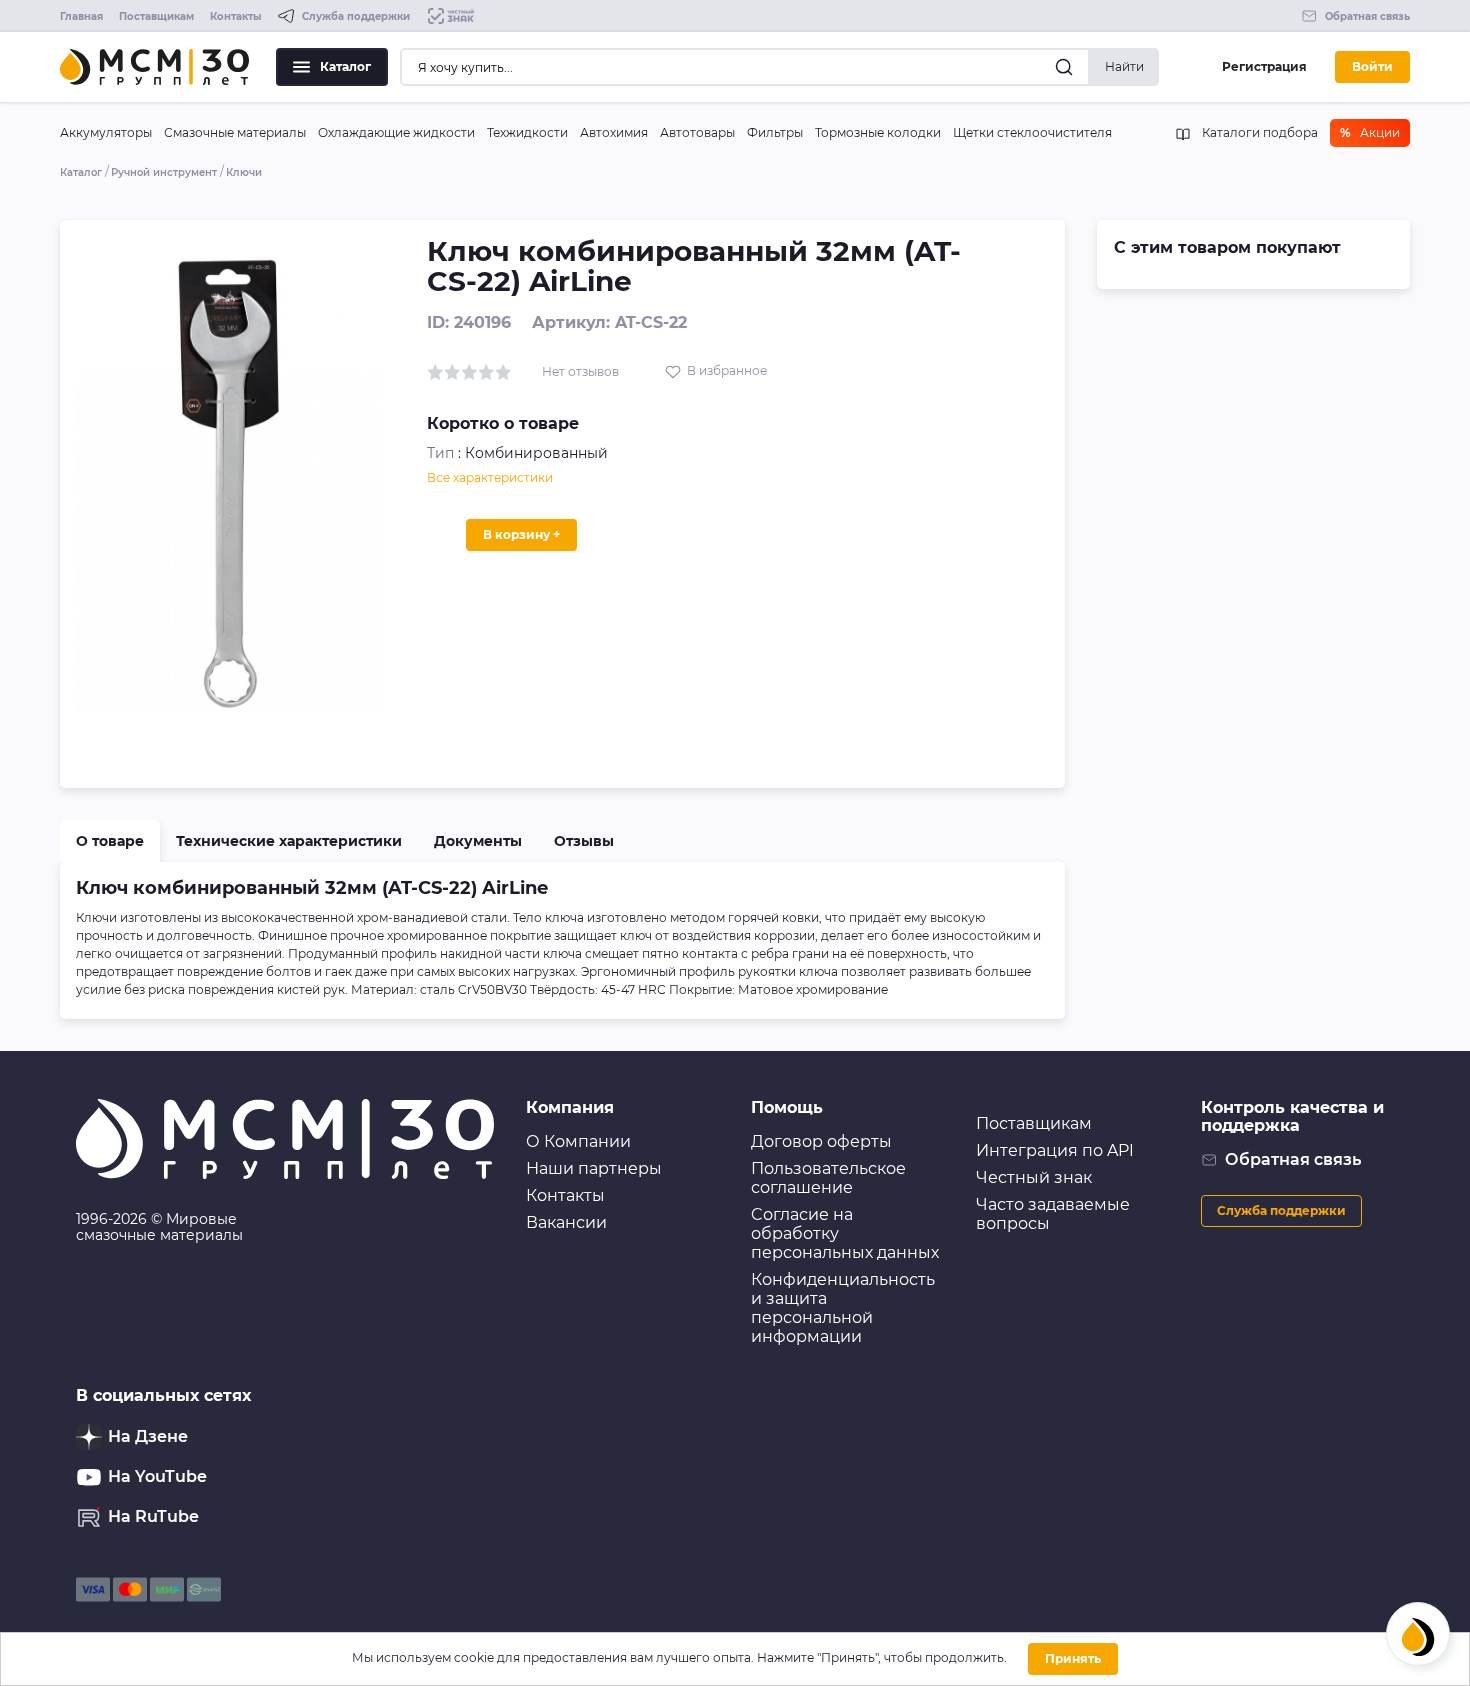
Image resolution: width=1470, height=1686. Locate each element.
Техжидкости (527, 132)
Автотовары (697, 132)
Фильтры (775, 132)
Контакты (236, 16)
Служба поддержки (1281, 1210)
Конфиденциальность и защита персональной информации (843, 1308)
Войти (1372, 66)
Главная (81, 16)
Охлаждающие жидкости (396, 132)
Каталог (345, 66)
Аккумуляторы (106, 132)
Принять (1073, 1658)
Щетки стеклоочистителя (1032, 132)
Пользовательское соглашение (828, 1178)
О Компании (578, 1141)
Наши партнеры (594, 1168)
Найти (1124, 66)
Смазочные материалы (235, 132)
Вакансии (566, 1222)
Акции (1370, 132)
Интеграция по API (1055, 1150)
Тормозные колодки (878, 132)
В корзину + (521, 534)
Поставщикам (156, 16)
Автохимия (614, 132)
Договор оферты (821, 1141)
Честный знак (1034, 1177)
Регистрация (1264, 66)
